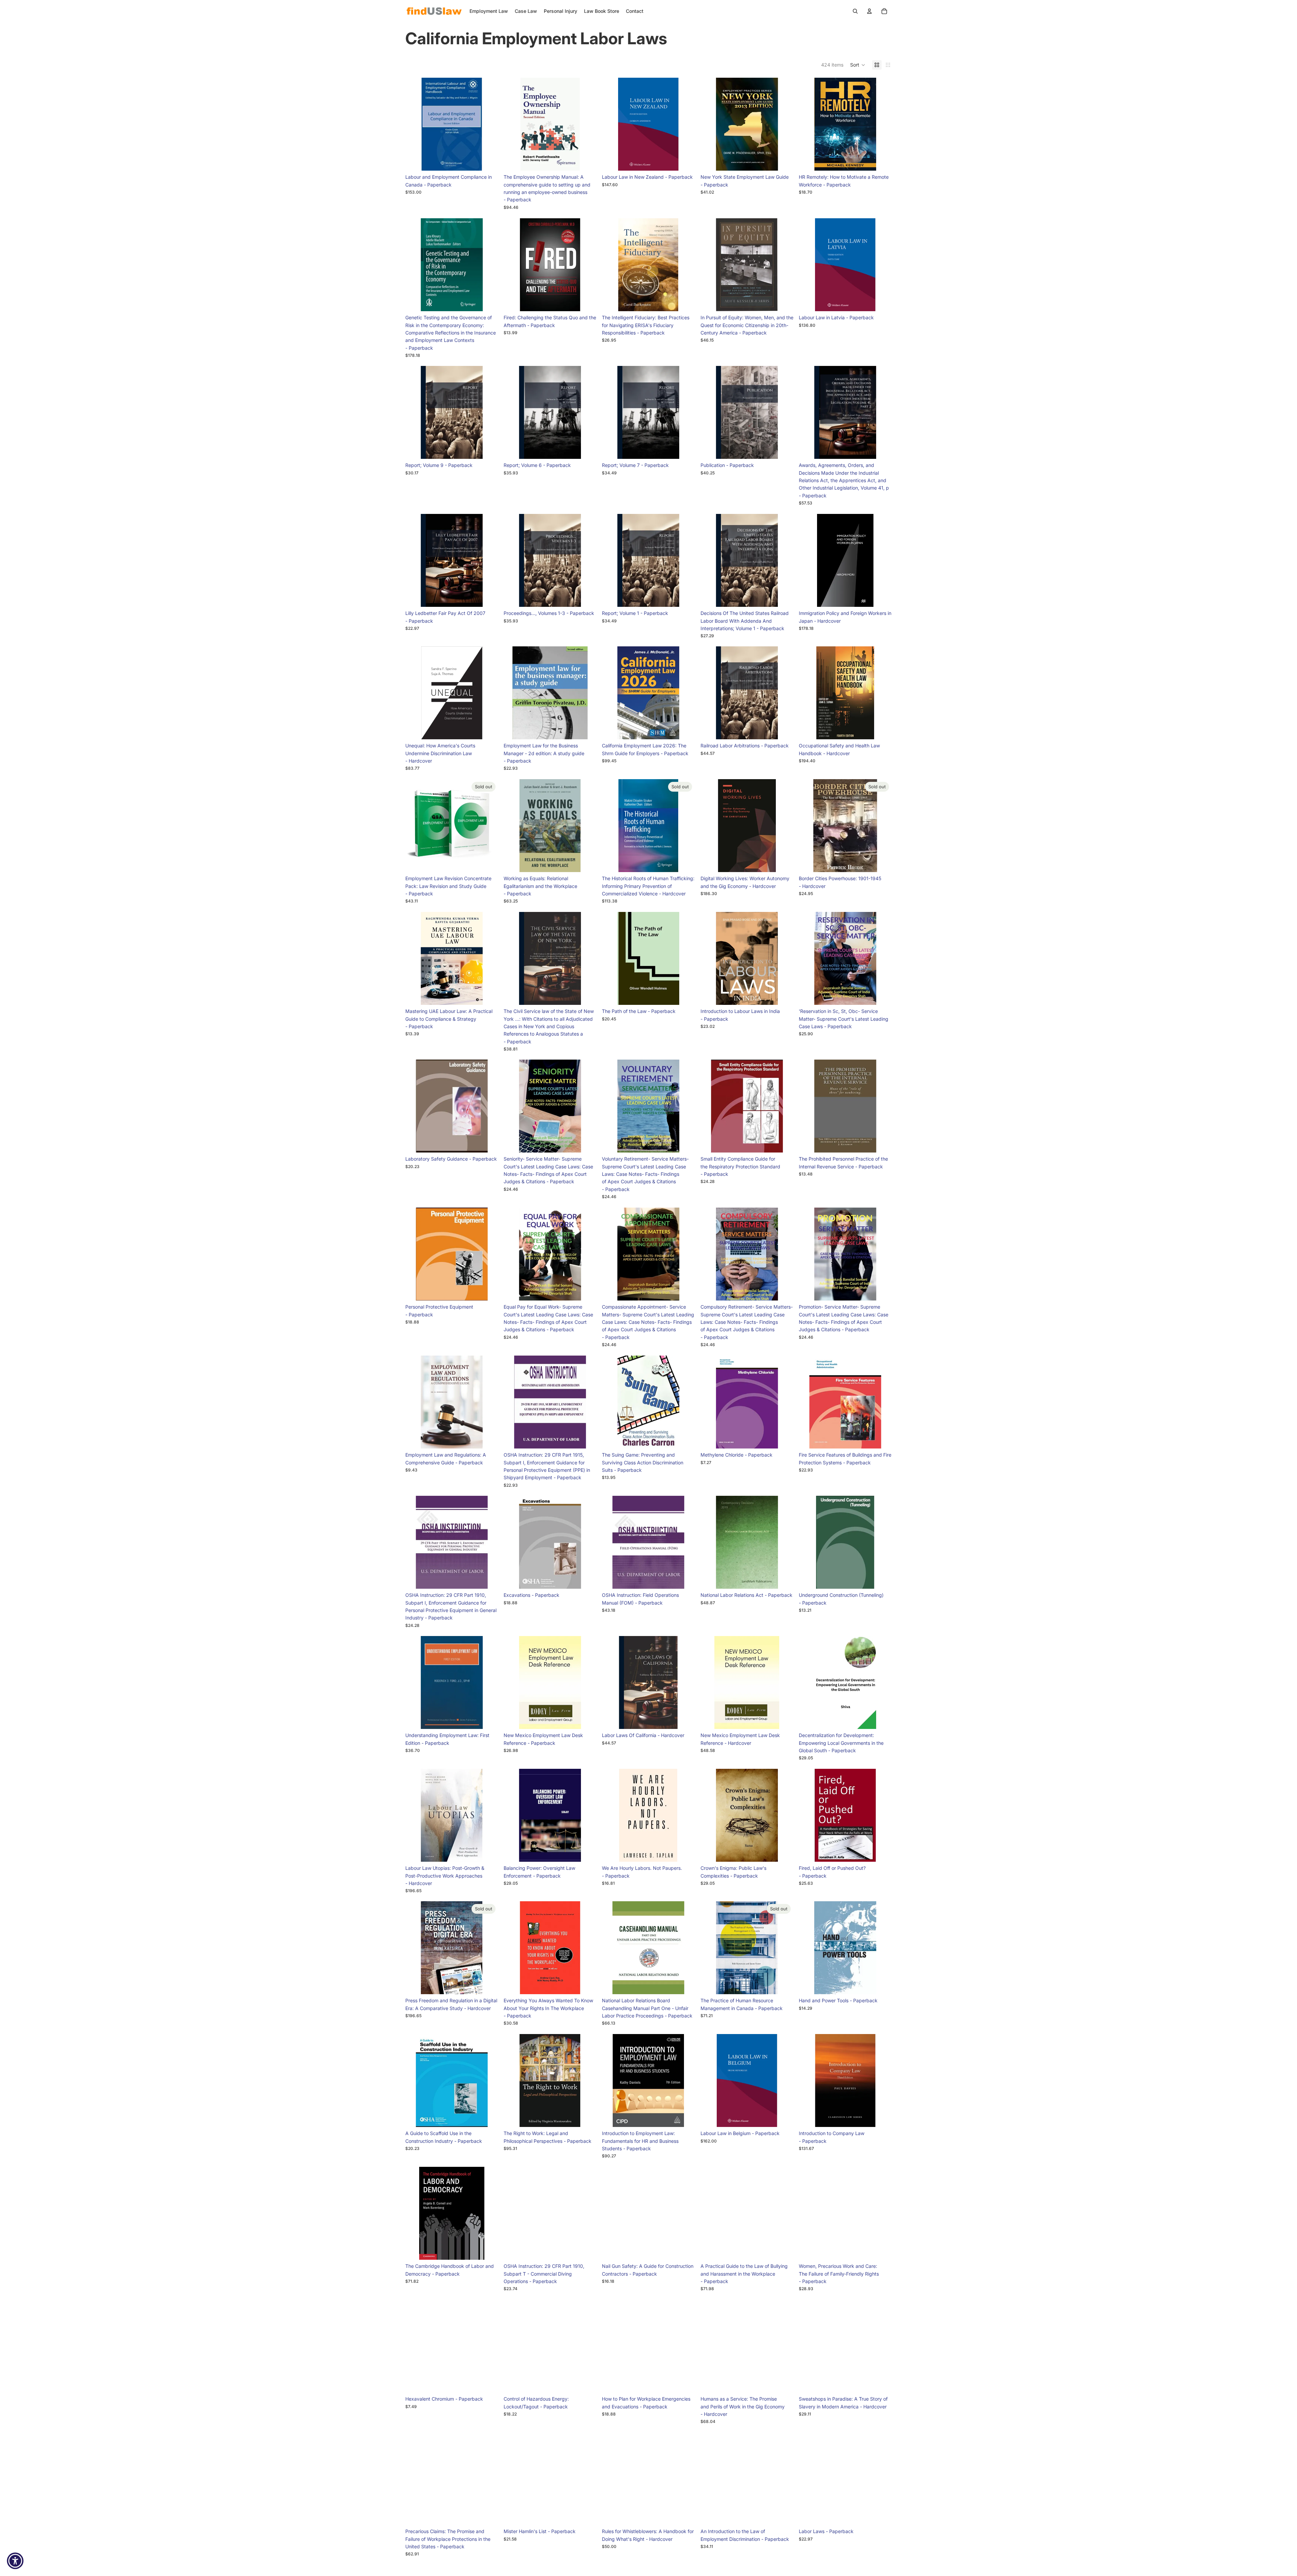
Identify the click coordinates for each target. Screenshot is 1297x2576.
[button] (858, 65)
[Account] (869, 11)
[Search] (855, 11)
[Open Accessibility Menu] (15, 2561)
